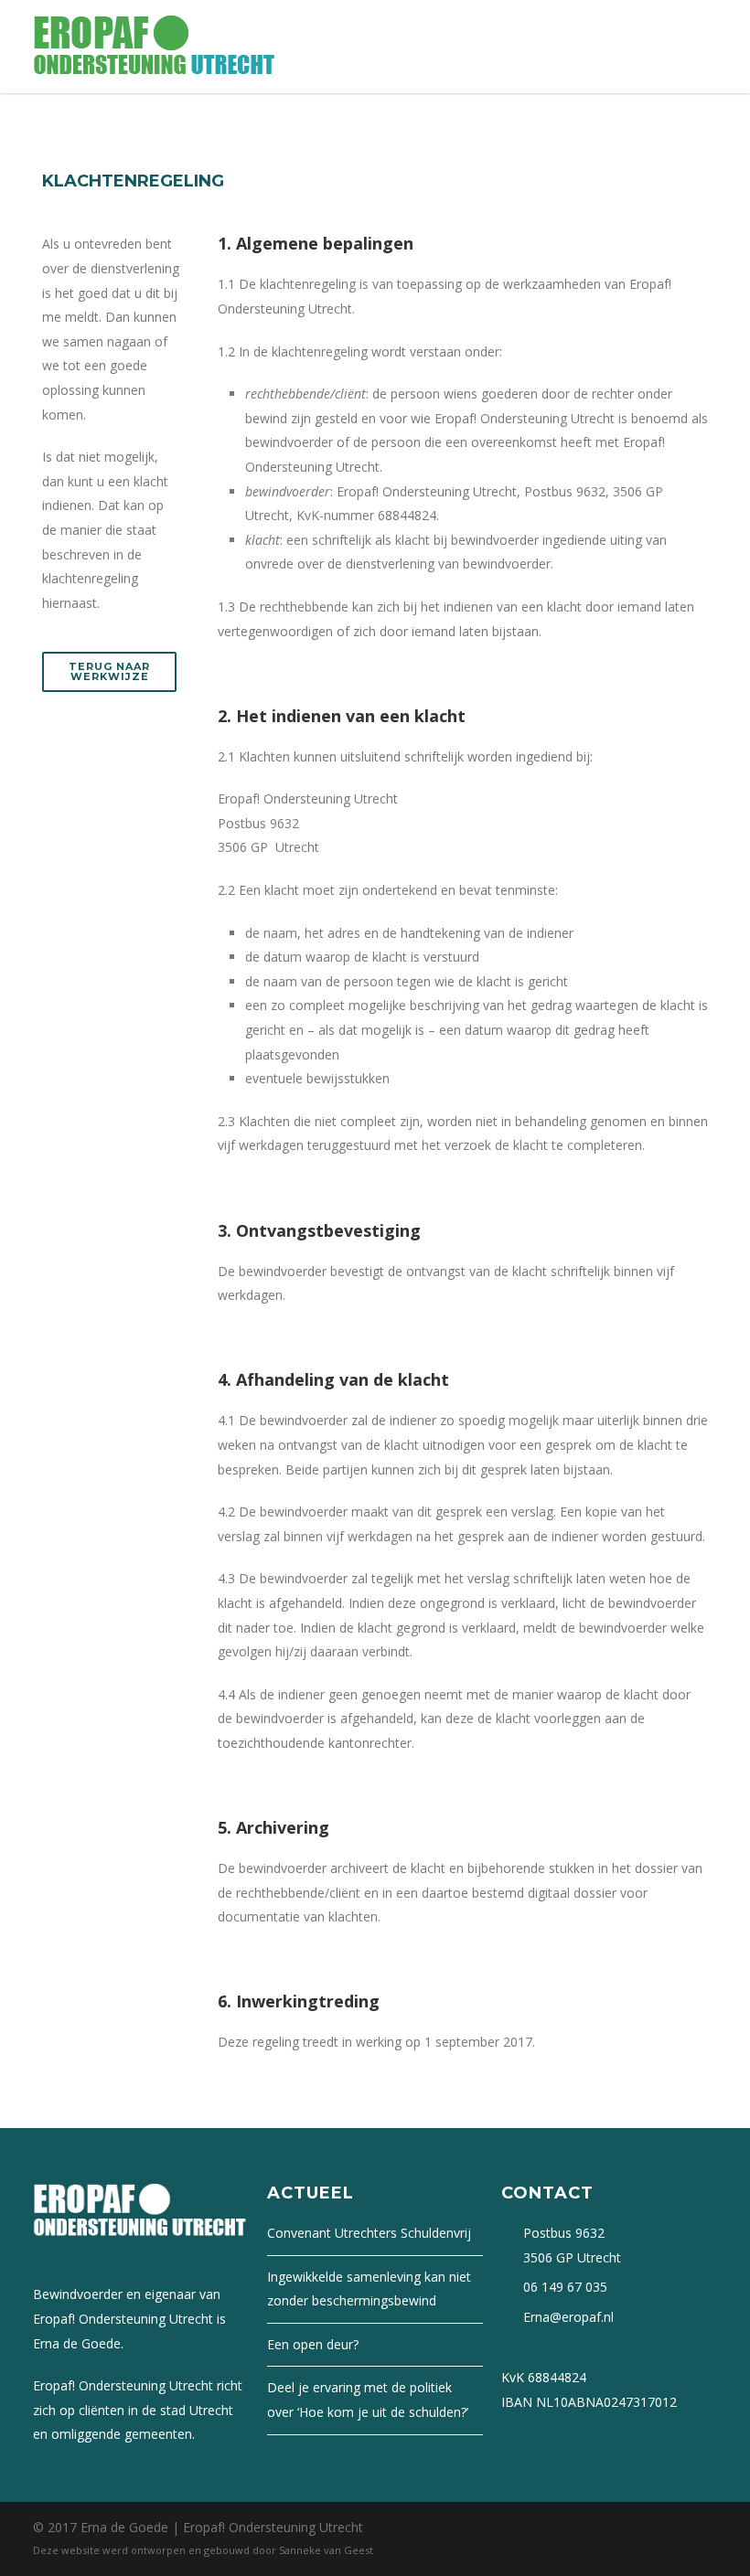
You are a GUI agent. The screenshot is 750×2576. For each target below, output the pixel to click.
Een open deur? (313, 2344)
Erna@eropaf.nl (568, 2317)
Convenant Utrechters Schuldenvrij (369, 2233)
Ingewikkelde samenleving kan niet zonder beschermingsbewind (369, 2289)
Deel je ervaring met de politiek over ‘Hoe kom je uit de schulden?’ (368, 2400)
